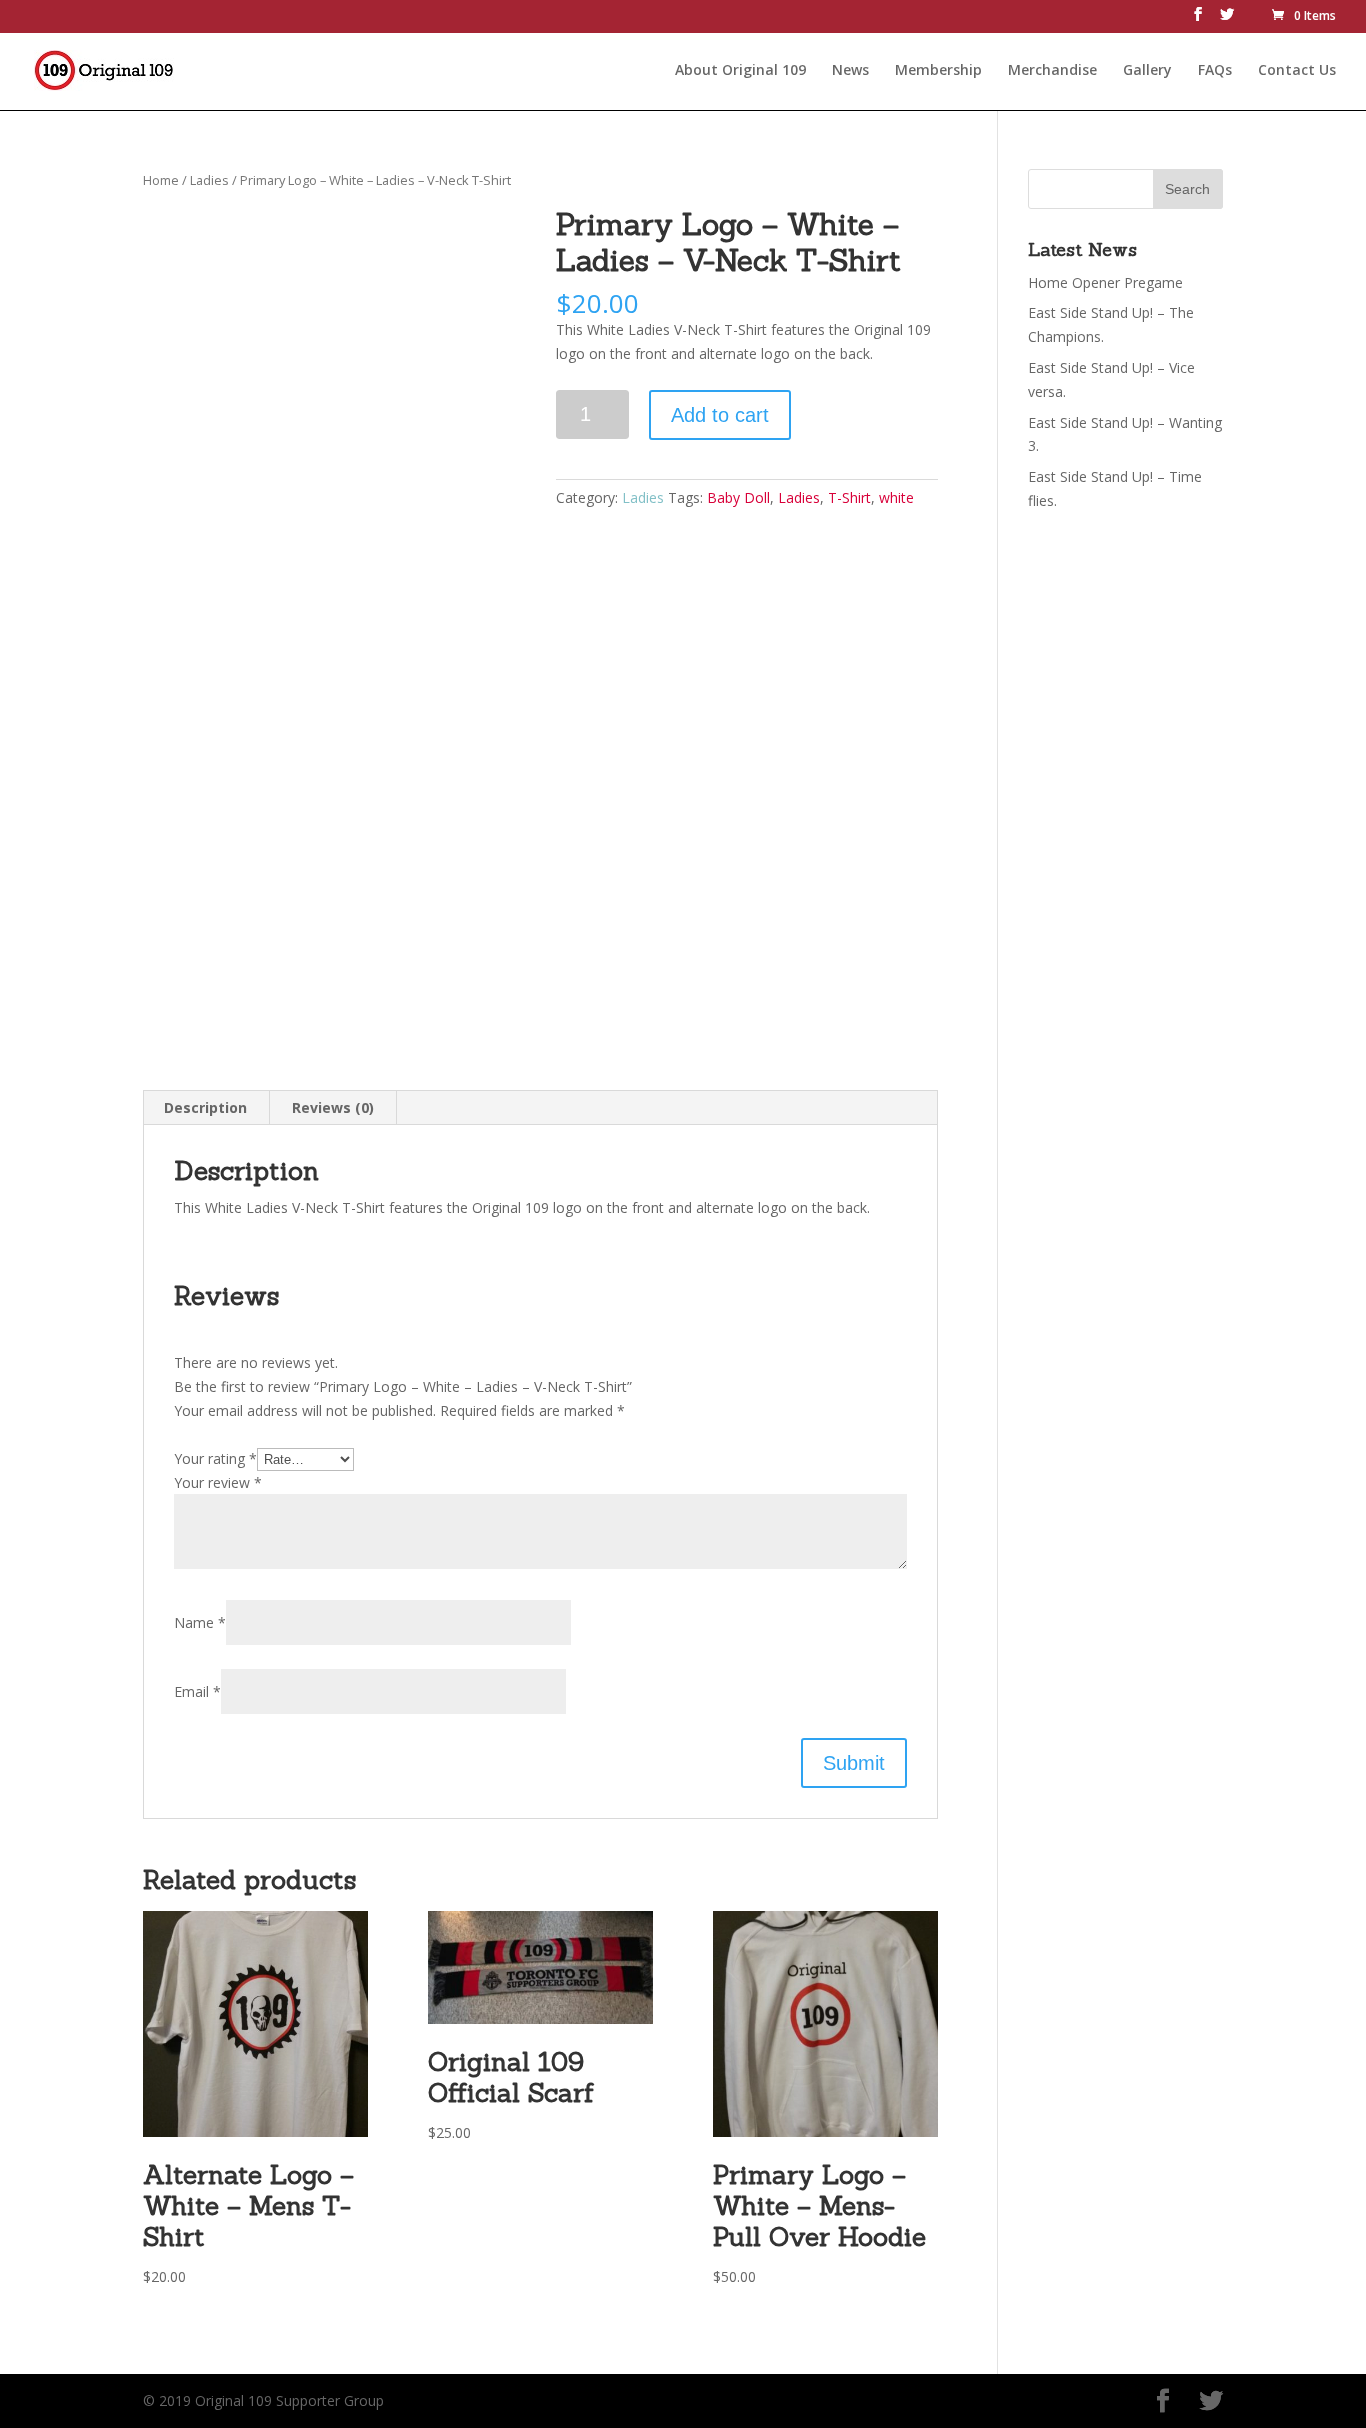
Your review (218, 1482)
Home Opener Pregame (1105, 282)
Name (200, 1622)
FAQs (1215, 71)
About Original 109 (740, 71)
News (850, 71)
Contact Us (1297, 71)
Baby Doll (738, 497)
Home (161, 180)
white (896, 497)
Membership (938, 71)
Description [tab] (205, 1107)
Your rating (215, 1458)
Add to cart (720, 415)
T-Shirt (849, 497)
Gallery (1147, 71)
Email (197, 1691)
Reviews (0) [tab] (333, 1107)
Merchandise (1052, 71)
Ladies (209, 180)
